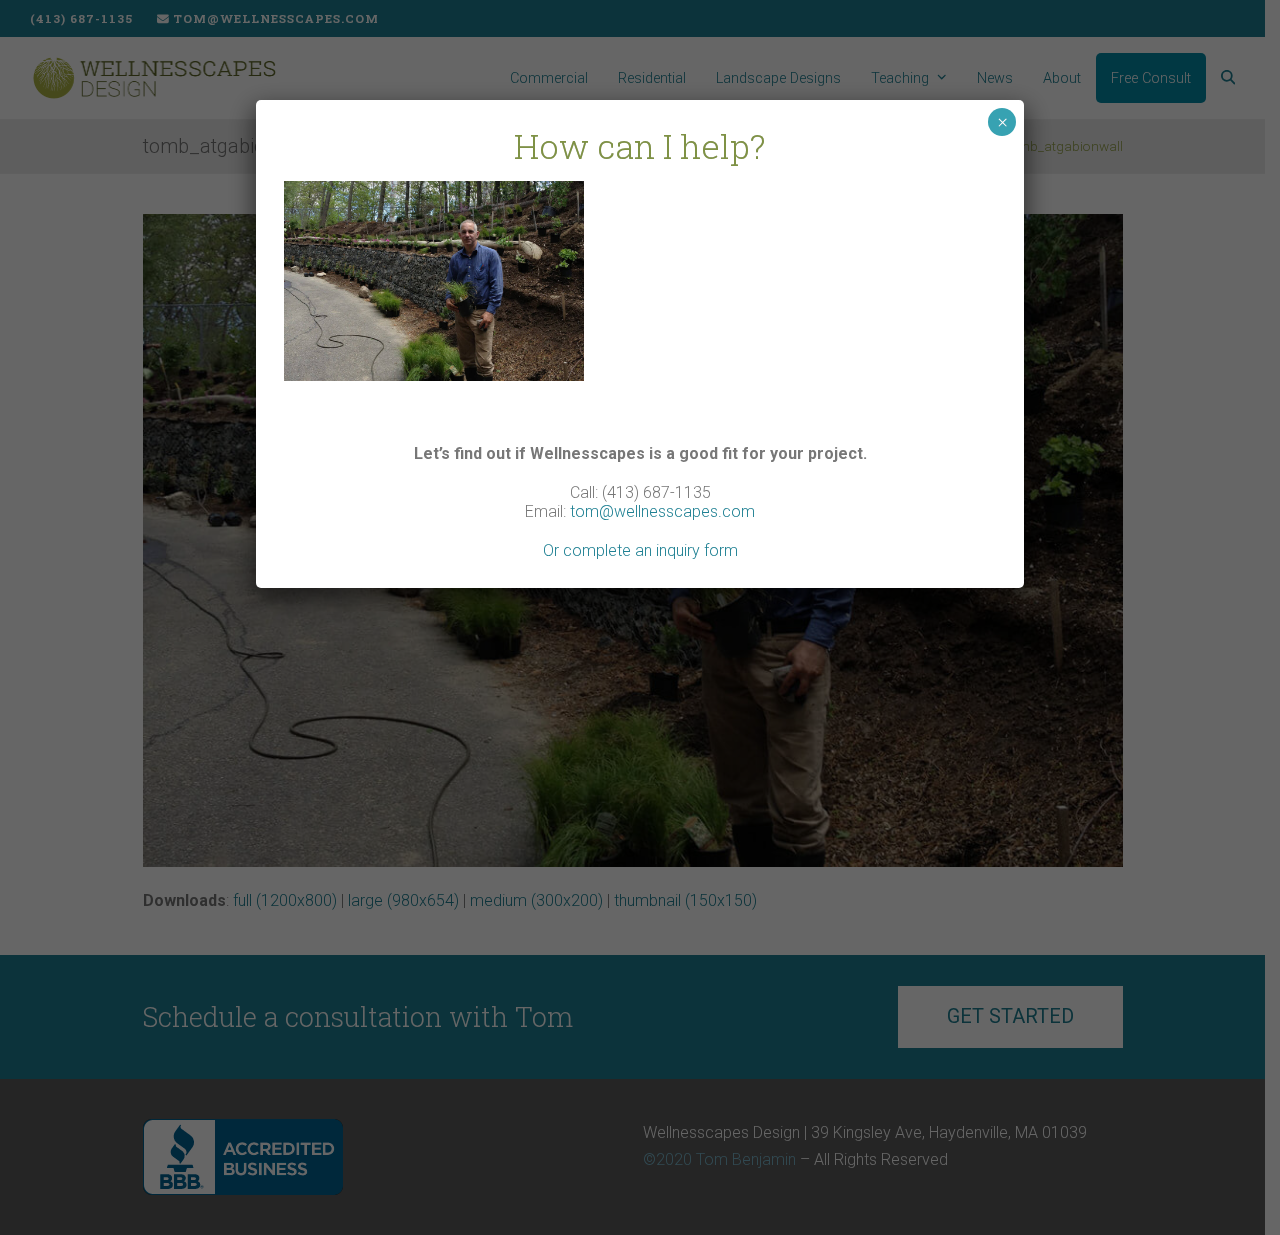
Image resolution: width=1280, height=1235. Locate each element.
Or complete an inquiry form (640, 550)
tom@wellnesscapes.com (662, 511)
